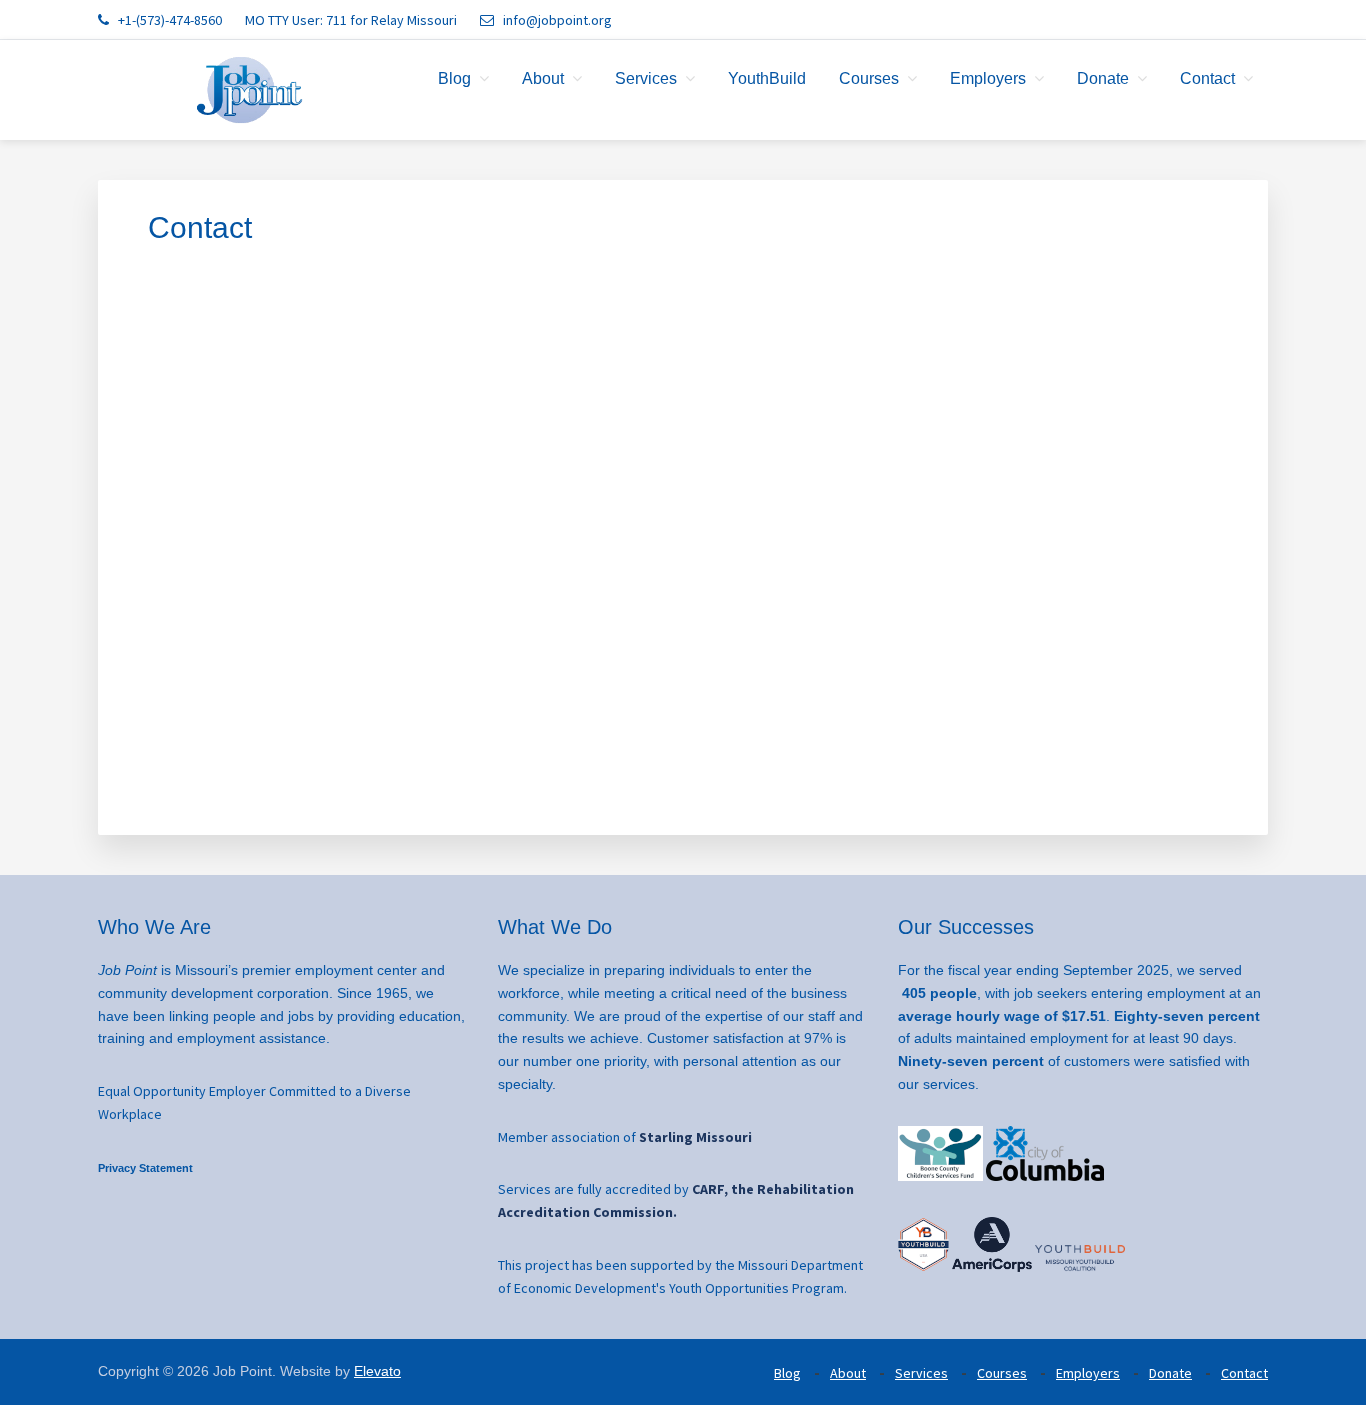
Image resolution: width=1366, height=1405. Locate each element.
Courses (1002, 1373)
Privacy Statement (145, 1168)
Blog (787, 1373)
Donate (1170, 1373)
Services (921, 1373)
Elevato (377, 1371)
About (848, 1373)
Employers (1088, 1373)
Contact (1244, 1373)
